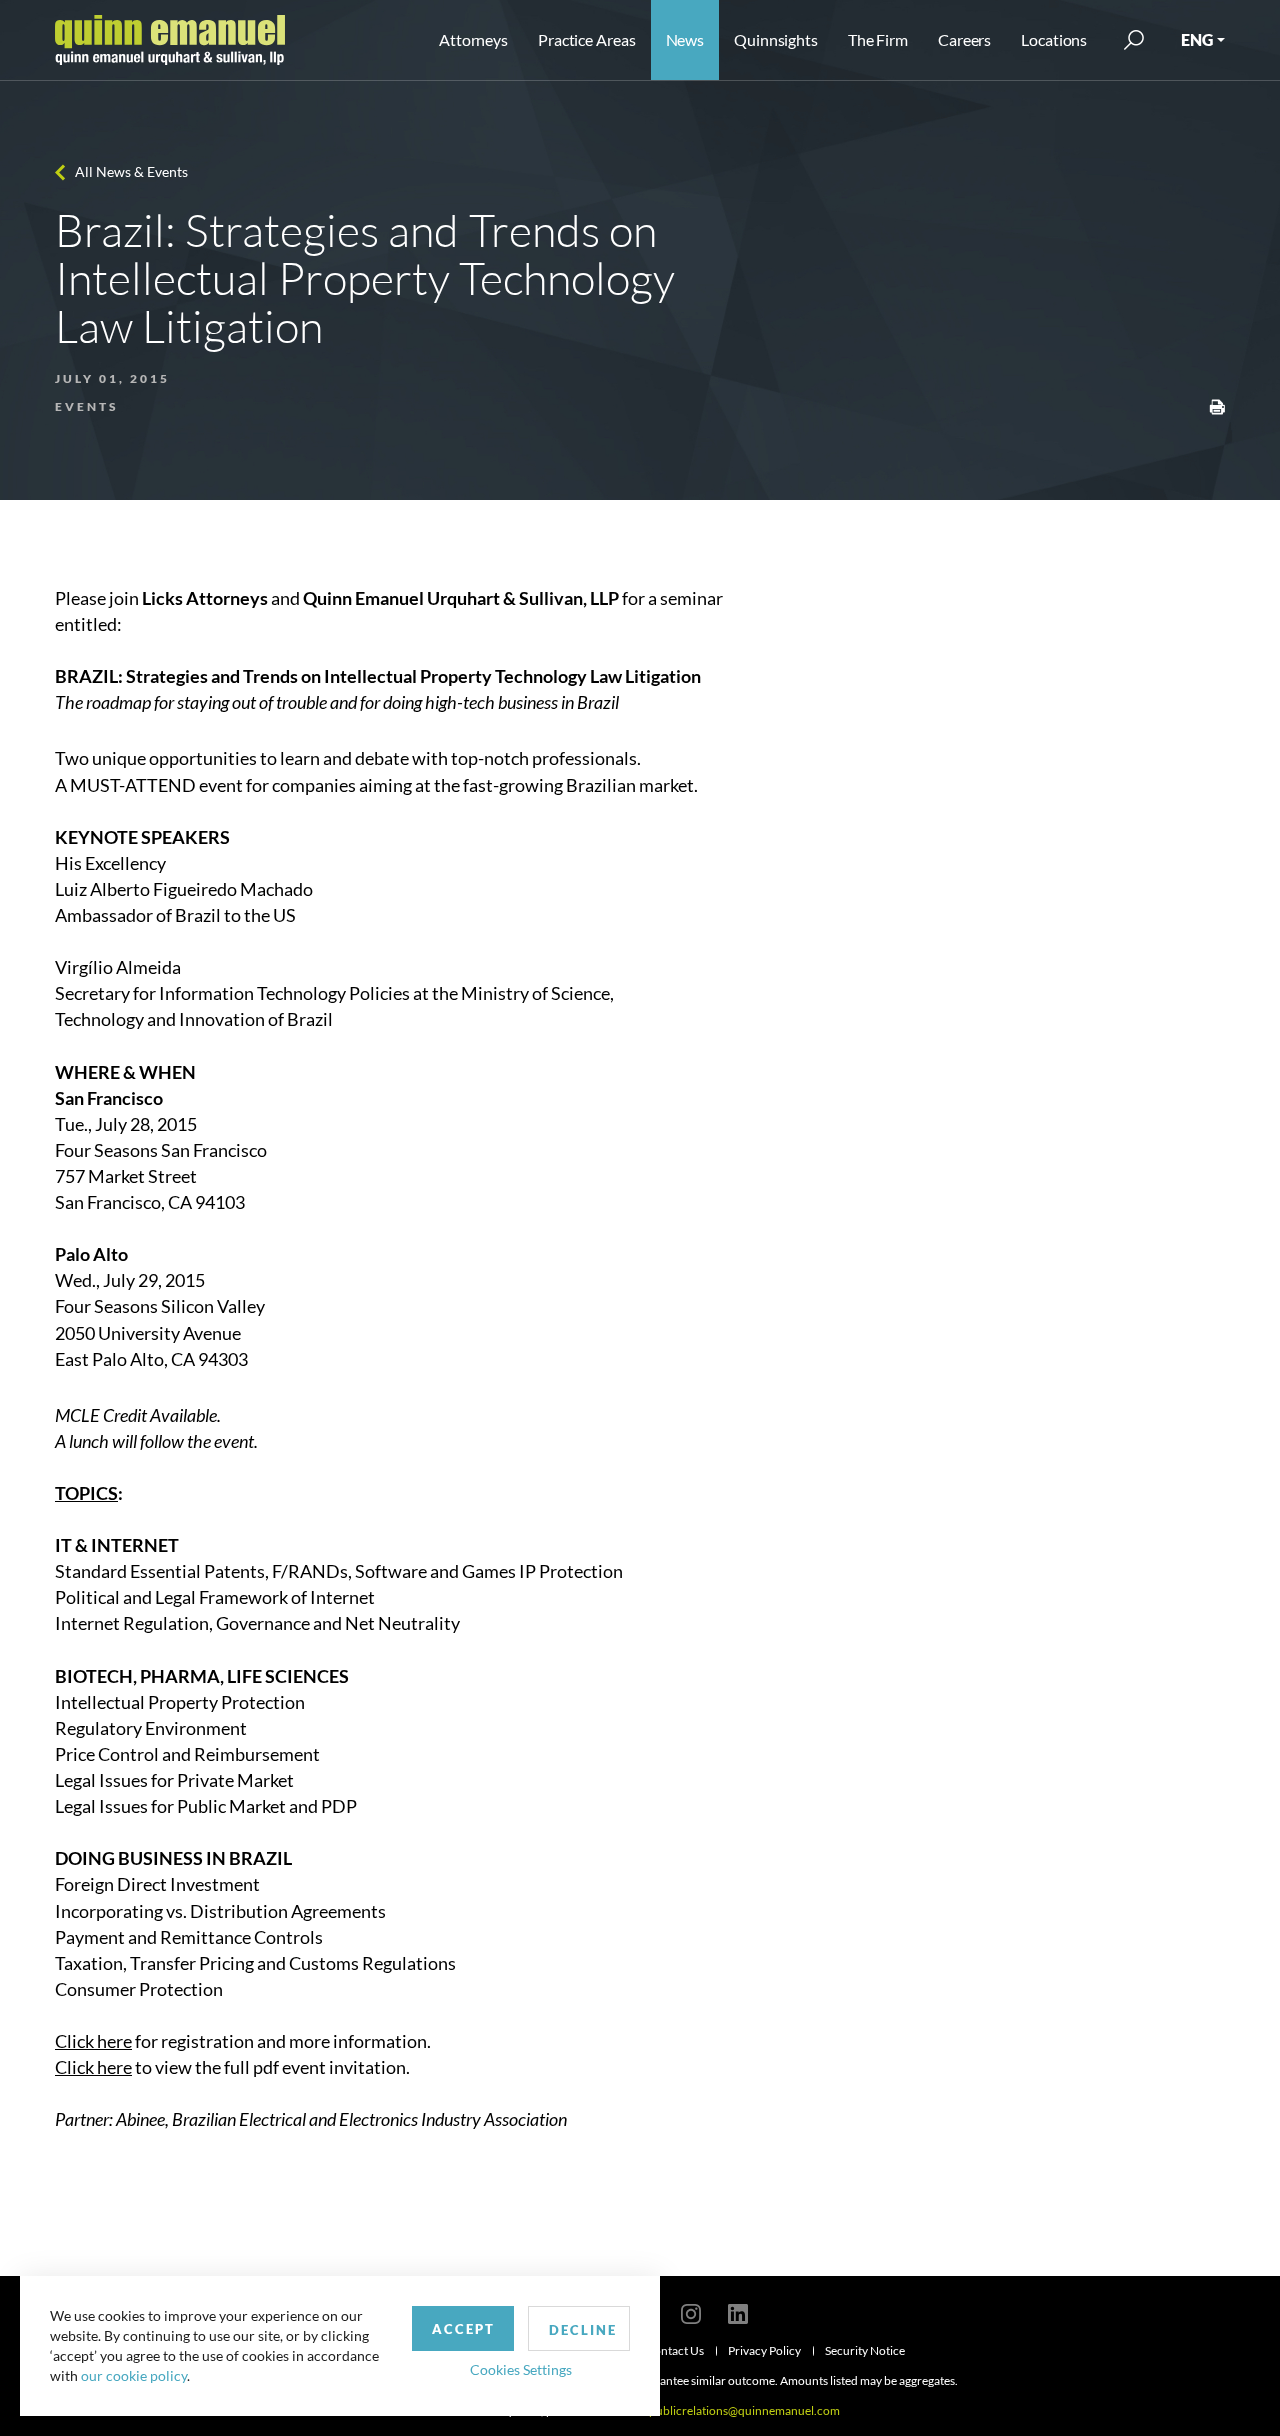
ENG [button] (1197, 39)
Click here (93, 2041)
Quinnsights (776, 39)
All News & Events (131, 171)
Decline (583, 2330)
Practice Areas (586, 39)
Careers (964, 39)
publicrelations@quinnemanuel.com (744, 2410)
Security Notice (865, 2350)
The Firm (878, 39)
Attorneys (473, 39)
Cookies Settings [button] (521, 2369)
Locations (1054, 39)
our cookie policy (134, 2375)
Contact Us (675, 2350)
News (685, 39)
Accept (463, 2329)
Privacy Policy (764, 2350)
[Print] (1217, 405)
